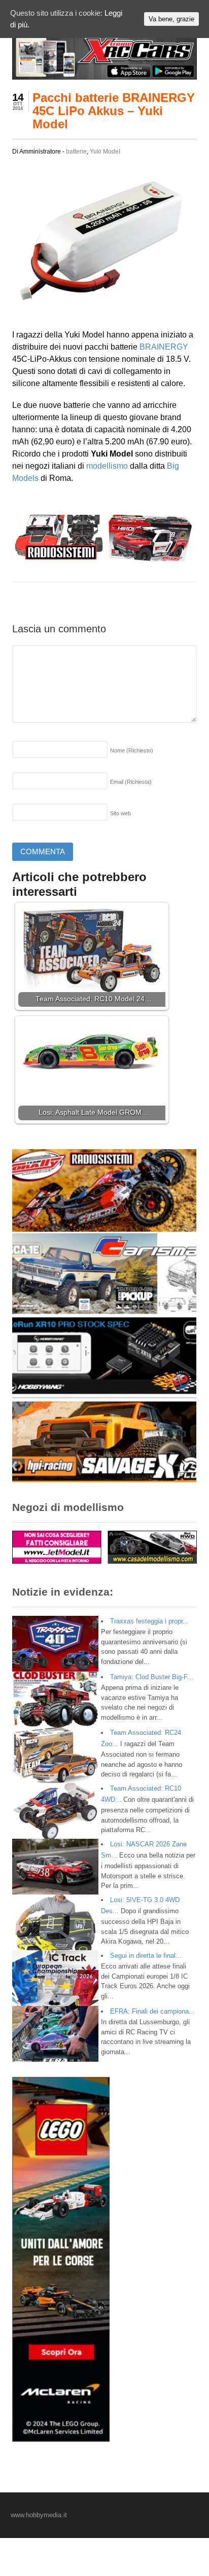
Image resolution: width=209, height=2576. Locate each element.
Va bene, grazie (171, 19)
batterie (76, 151)
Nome (132, 750)
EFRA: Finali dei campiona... (152, 2011)
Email (131, 782)
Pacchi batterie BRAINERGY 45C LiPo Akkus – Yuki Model (114, 111)
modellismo (107, 466)
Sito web (120, 813)
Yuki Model (105, 151)
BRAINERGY (164, 347)
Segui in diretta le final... (146, 1956)
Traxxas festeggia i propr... (149, 1621)
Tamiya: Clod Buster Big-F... (152, 1677)
